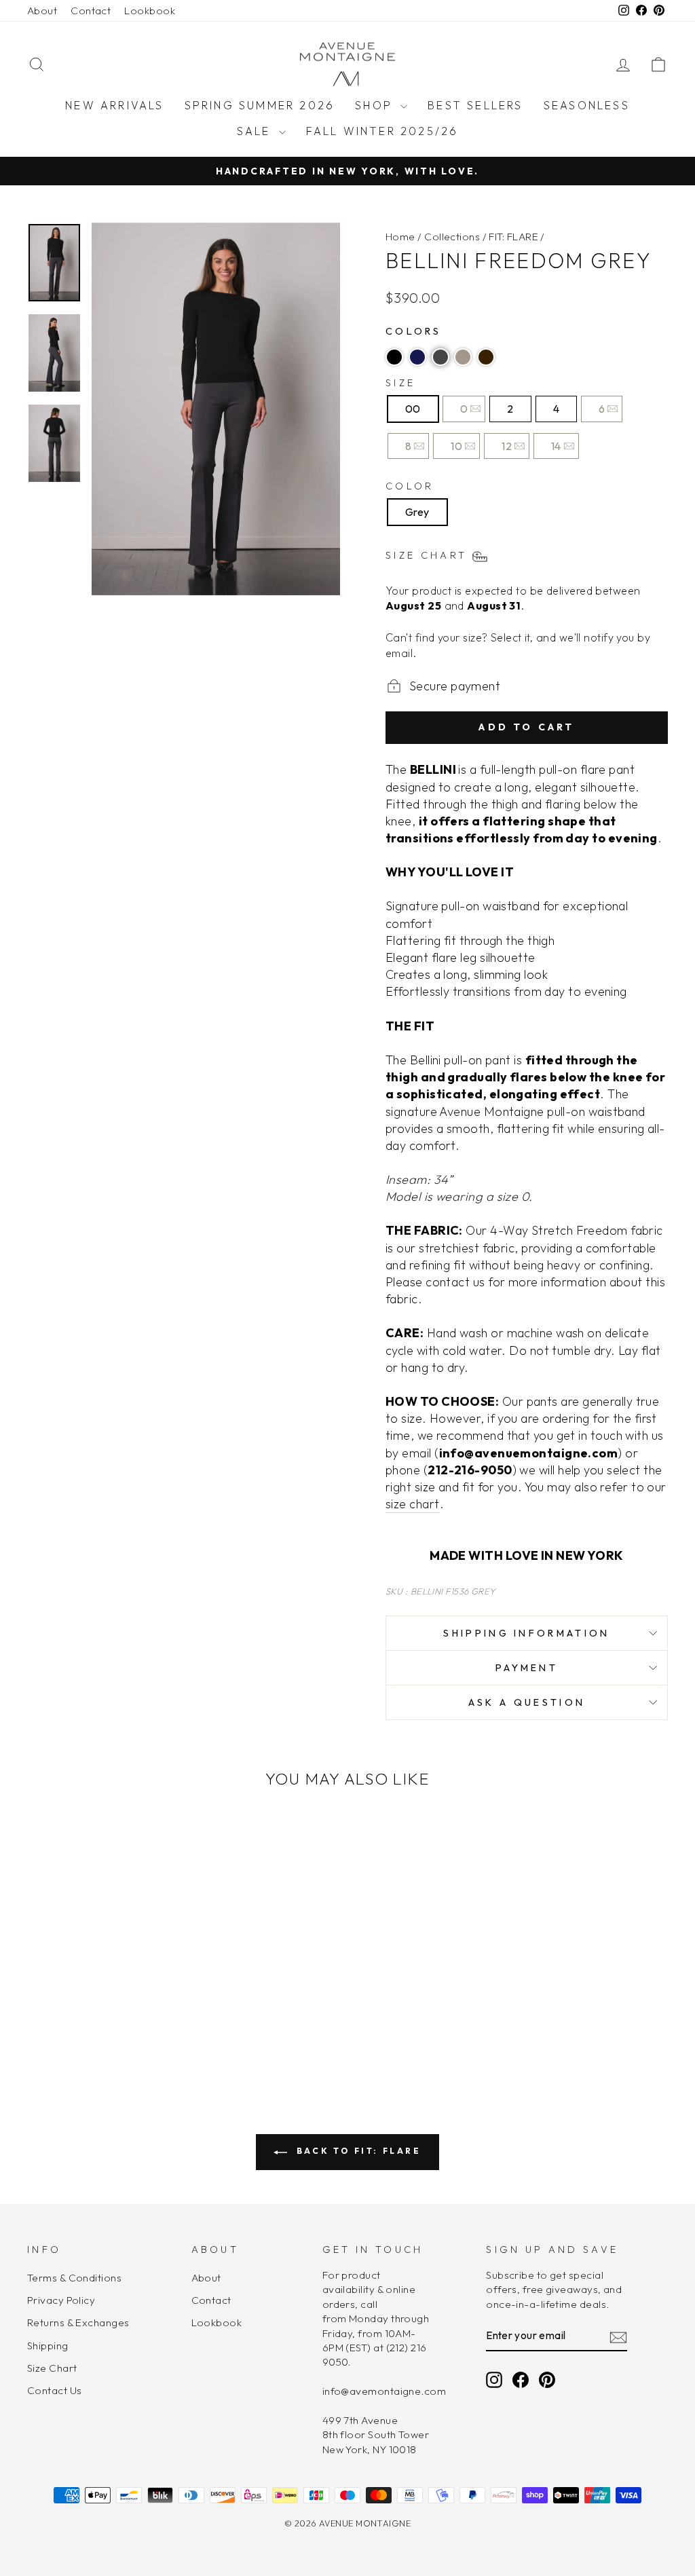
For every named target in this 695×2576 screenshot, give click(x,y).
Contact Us (55, 2390)
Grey (417, 512)
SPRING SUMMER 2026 (260, 105)
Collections (452, 237)
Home (400, 237)
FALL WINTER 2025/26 (382, 131)
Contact (91, 11)
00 (413, 409)
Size (400, 383)
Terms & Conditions (74, 2278)
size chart (413, 1504)
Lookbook (150, 11)
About (42, 11)
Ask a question (527, 1702)
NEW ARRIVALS (114, 105)
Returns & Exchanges (78, 2322)
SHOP (376, 105)
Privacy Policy (61, 2300)
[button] (394, 357)
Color (410, 486)
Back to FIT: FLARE (357, 2151)
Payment (527, 1668)
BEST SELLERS (475, 105)
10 (456, 446)
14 (556, 446)
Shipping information (526, 1633)
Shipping (48, 2346)
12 (507, 446)
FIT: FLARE (513, 237)
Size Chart (52, 2368)
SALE (256, 131)
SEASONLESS (587, 105)
